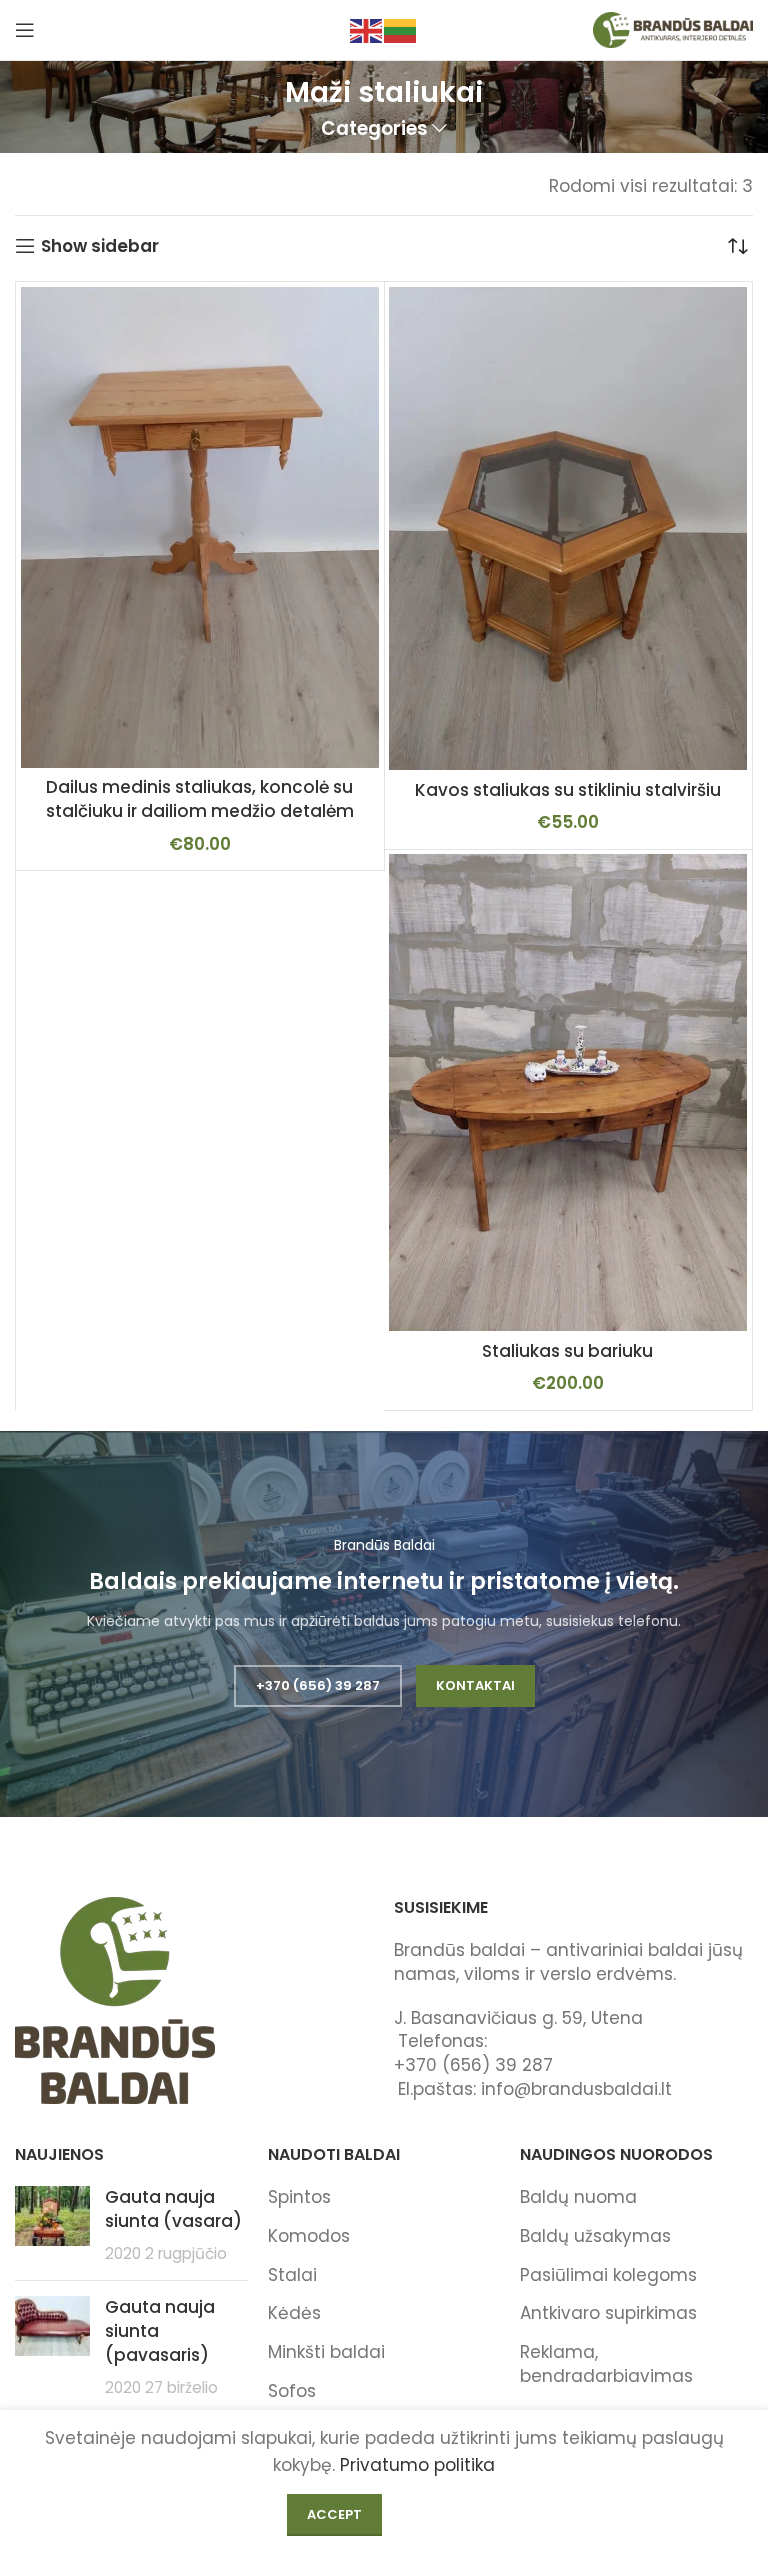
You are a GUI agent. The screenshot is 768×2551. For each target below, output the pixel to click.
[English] (367, 29)
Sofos (292, 2391)
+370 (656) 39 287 (318, 1685)
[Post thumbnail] (52, 2225)
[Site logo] (673, 29)
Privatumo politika (417, 2465)
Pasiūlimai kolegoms (608, 2275)
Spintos (299, 2197)
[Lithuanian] (401, 29)
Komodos (309, 2236)
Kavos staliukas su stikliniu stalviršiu (568, 790)
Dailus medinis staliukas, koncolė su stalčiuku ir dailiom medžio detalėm (200, 799)
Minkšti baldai (326, 2352)
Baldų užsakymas (595, 2236)
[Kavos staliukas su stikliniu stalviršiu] (568, 528)
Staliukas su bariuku (567, 1351)
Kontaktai (475, 1685)
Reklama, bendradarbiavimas (606, 2364)
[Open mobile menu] (25, 30)
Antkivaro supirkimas (608, 2313)
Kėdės (294, 2313)
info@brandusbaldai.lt (576, 2089)
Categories (374, 129)
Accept (334, 2514)
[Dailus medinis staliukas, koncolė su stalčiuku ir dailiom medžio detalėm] (200, 527)
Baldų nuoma (578, 2197)
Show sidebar (100, 246)
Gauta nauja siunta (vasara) (173, 2209)
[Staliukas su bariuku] (568, 1092)
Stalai (292, 2275)
